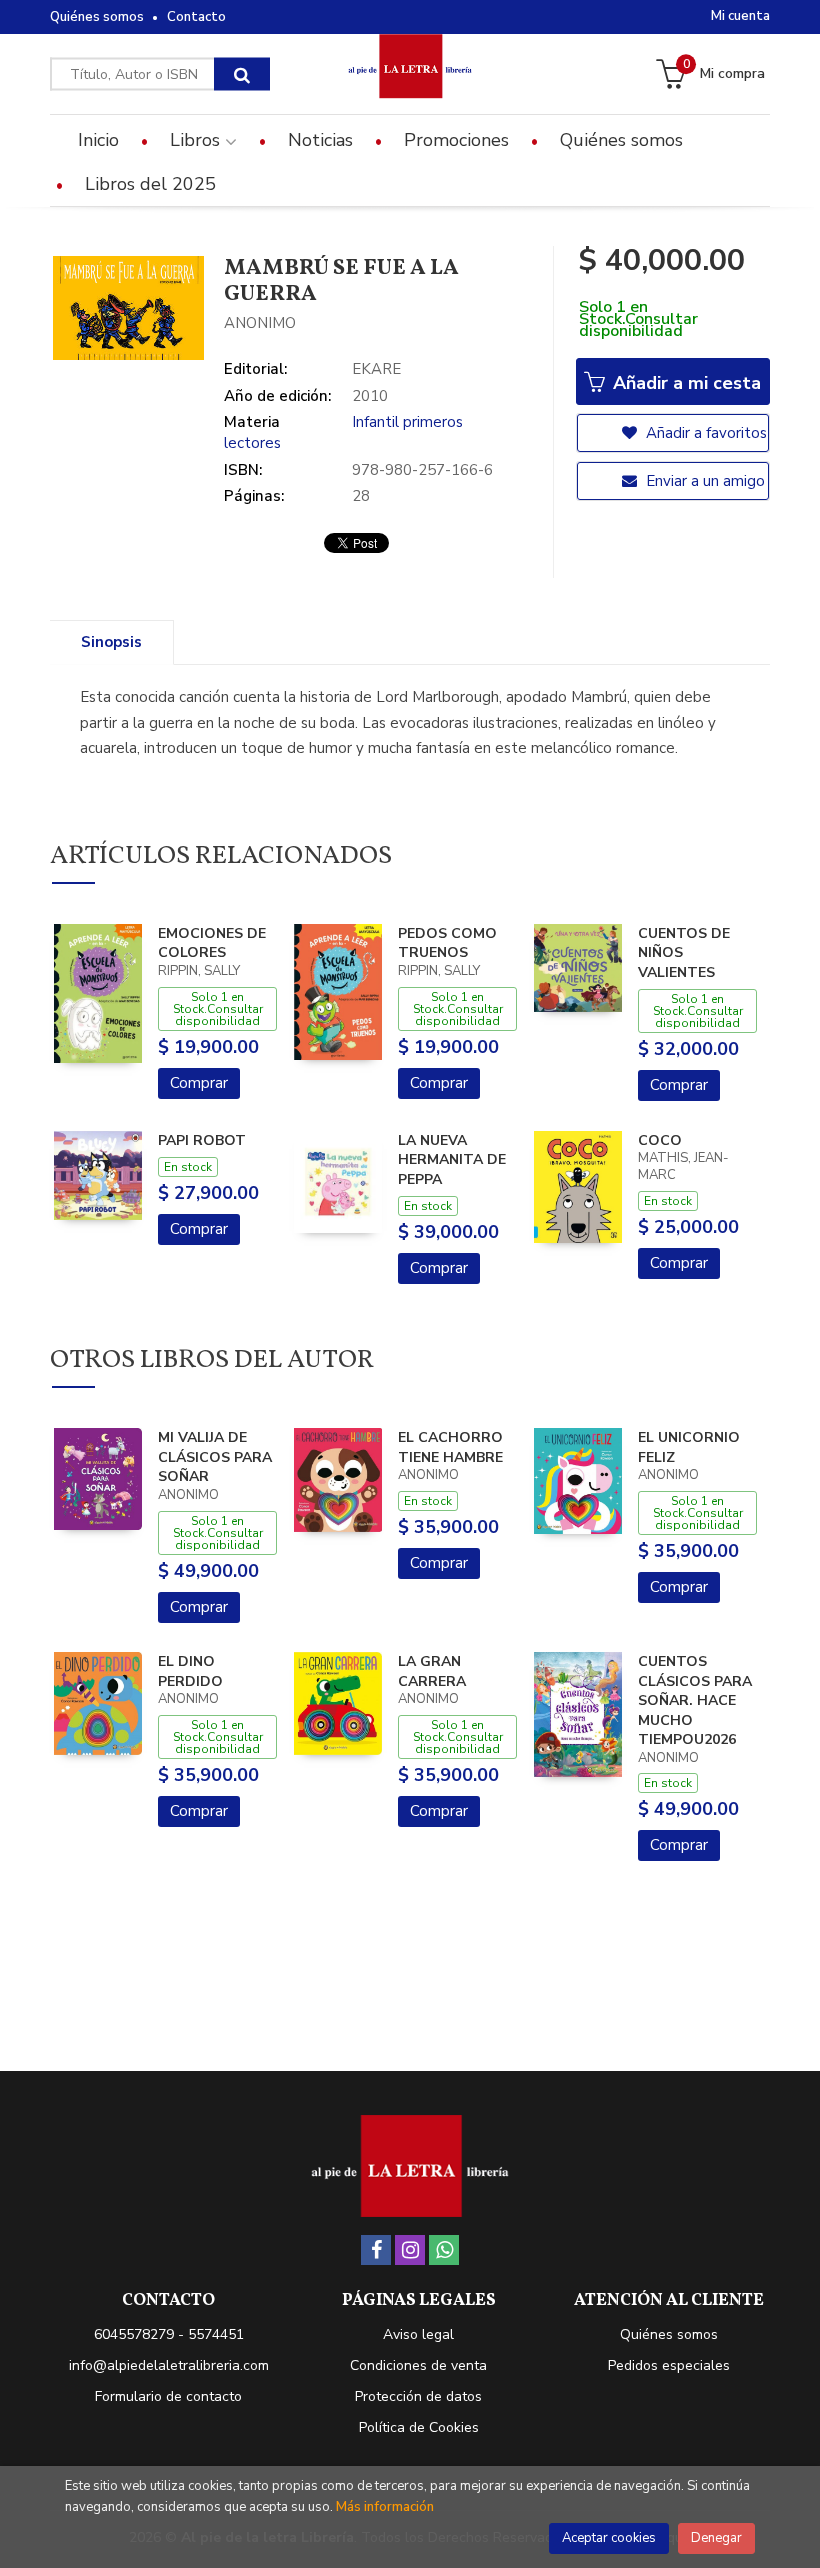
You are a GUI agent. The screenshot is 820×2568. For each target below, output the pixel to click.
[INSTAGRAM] (410, 2250)
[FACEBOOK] (376, 2250)
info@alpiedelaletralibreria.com (169, 2365)
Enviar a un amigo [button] (703, 481)
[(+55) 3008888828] (444, 2250)
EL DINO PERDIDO (190, 1671)
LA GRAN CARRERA (432, 1671)
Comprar (199, 1083)
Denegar (716, 2538)
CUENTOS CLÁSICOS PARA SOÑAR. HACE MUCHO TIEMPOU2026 (695, 1700)
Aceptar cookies (609, 2538)
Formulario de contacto (168, 2396)
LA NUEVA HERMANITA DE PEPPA (452, 1160)
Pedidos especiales (669, 2365)
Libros (197, 140)
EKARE (376, 369)
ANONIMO (260, 323)
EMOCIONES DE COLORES (212, 943)
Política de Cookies (419, 2427)
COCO (660, 1140)
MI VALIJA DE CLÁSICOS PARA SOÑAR (215, 1457)
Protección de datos (418, 2396)
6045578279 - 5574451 (169, 2334)
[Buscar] (242, 74)
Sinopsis (111, 642)
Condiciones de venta (418, 2365)
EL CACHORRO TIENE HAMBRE (450, 1447)
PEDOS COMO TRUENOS (447, 943)
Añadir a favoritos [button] (704, 433)
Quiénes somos (97, 17)
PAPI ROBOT (202, 1140)
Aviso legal (418, 2334)
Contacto (196, 17)
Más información (385, 2507)
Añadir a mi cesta (684, 383)
